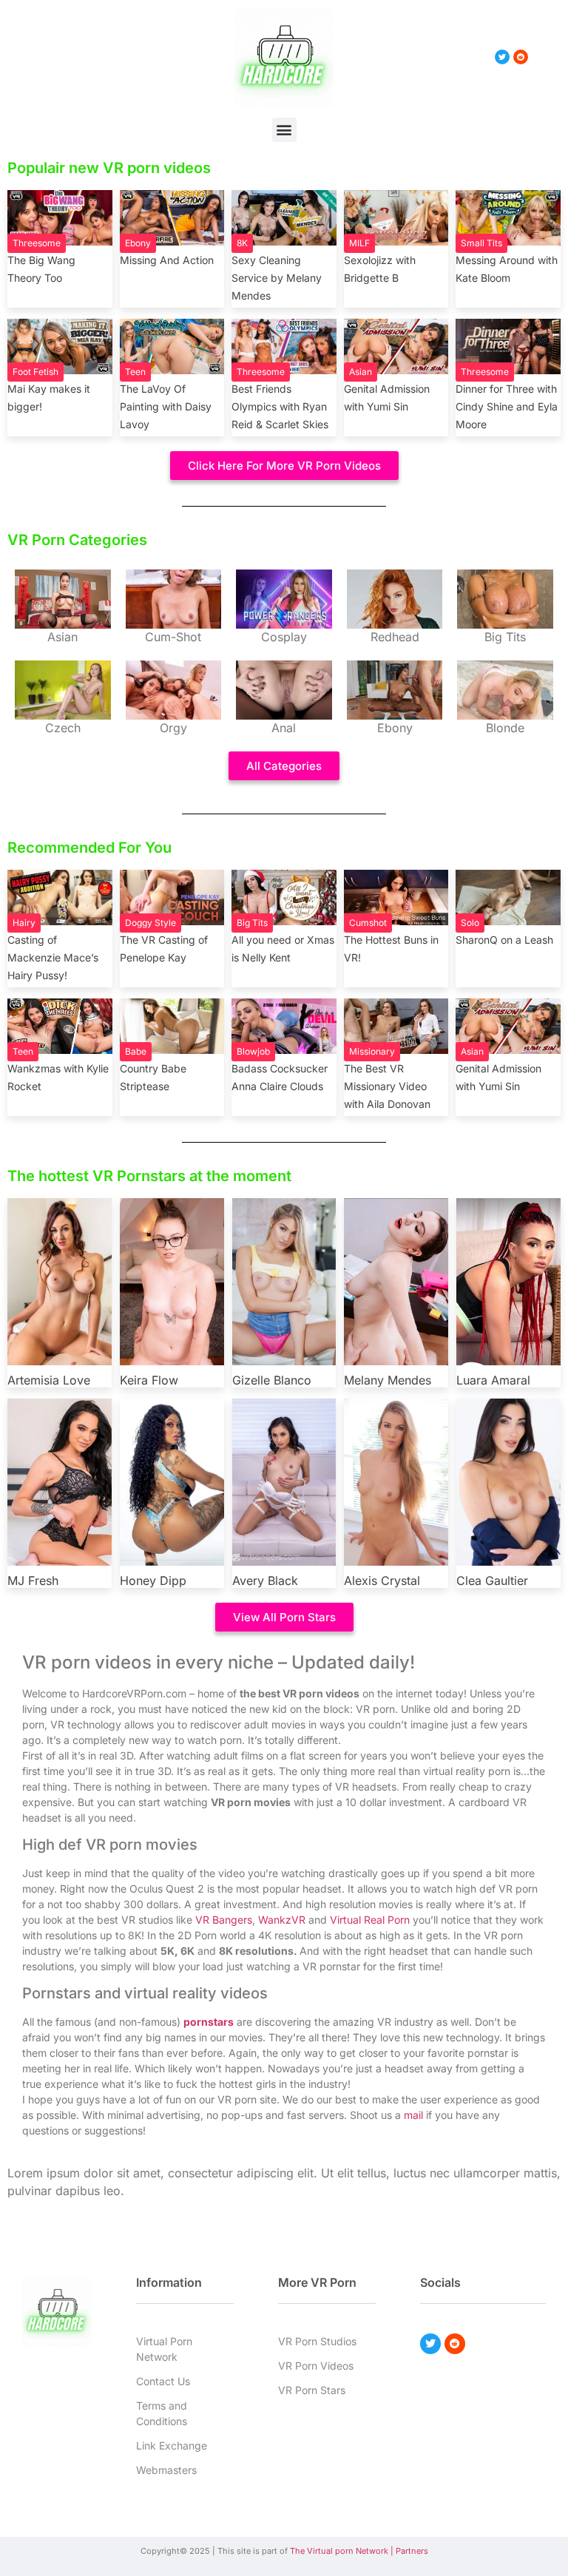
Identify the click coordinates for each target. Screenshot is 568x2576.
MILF (359, 243)
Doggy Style (151, 923)
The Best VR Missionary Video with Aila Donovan (387, 1086)
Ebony (138, 243)
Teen (135, 372)
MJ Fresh (33, 1581)
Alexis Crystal (382, 1581)
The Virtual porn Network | (343, 2551)
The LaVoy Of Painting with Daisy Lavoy (166, 406)
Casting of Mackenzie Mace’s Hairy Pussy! (53, 957)
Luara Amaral (493, 1380)
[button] (284, 130)
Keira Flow (149, 1380)
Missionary (372, 1051)
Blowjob (253, 1051)
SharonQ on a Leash (504, 940)
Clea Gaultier (492, 1581)
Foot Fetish (35, 372)
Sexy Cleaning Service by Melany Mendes (277, 278)
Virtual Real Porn (370, 1920)
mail (413, 2115)
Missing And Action (167, 260)
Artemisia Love (49, 1380)
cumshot (368, 923)
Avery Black (265, 1581)
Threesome (37, 243)
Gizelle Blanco (272, 1380)
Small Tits (481, 243)
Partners (412, 2551)
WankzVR (282, 1920)
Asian (361, 372)
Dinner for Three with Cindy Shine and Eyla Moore (507, 406)
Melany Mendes (388, 1380)
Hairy (24, 923)
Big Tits (252, 923)
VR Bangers (224, 1920)
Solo (470, 923)
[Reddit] (455, 2344)
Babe (136, 1051)
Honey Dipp (153, 1581)
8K (242, 243)
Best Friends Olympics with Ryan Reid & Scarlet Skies (280, 406)
